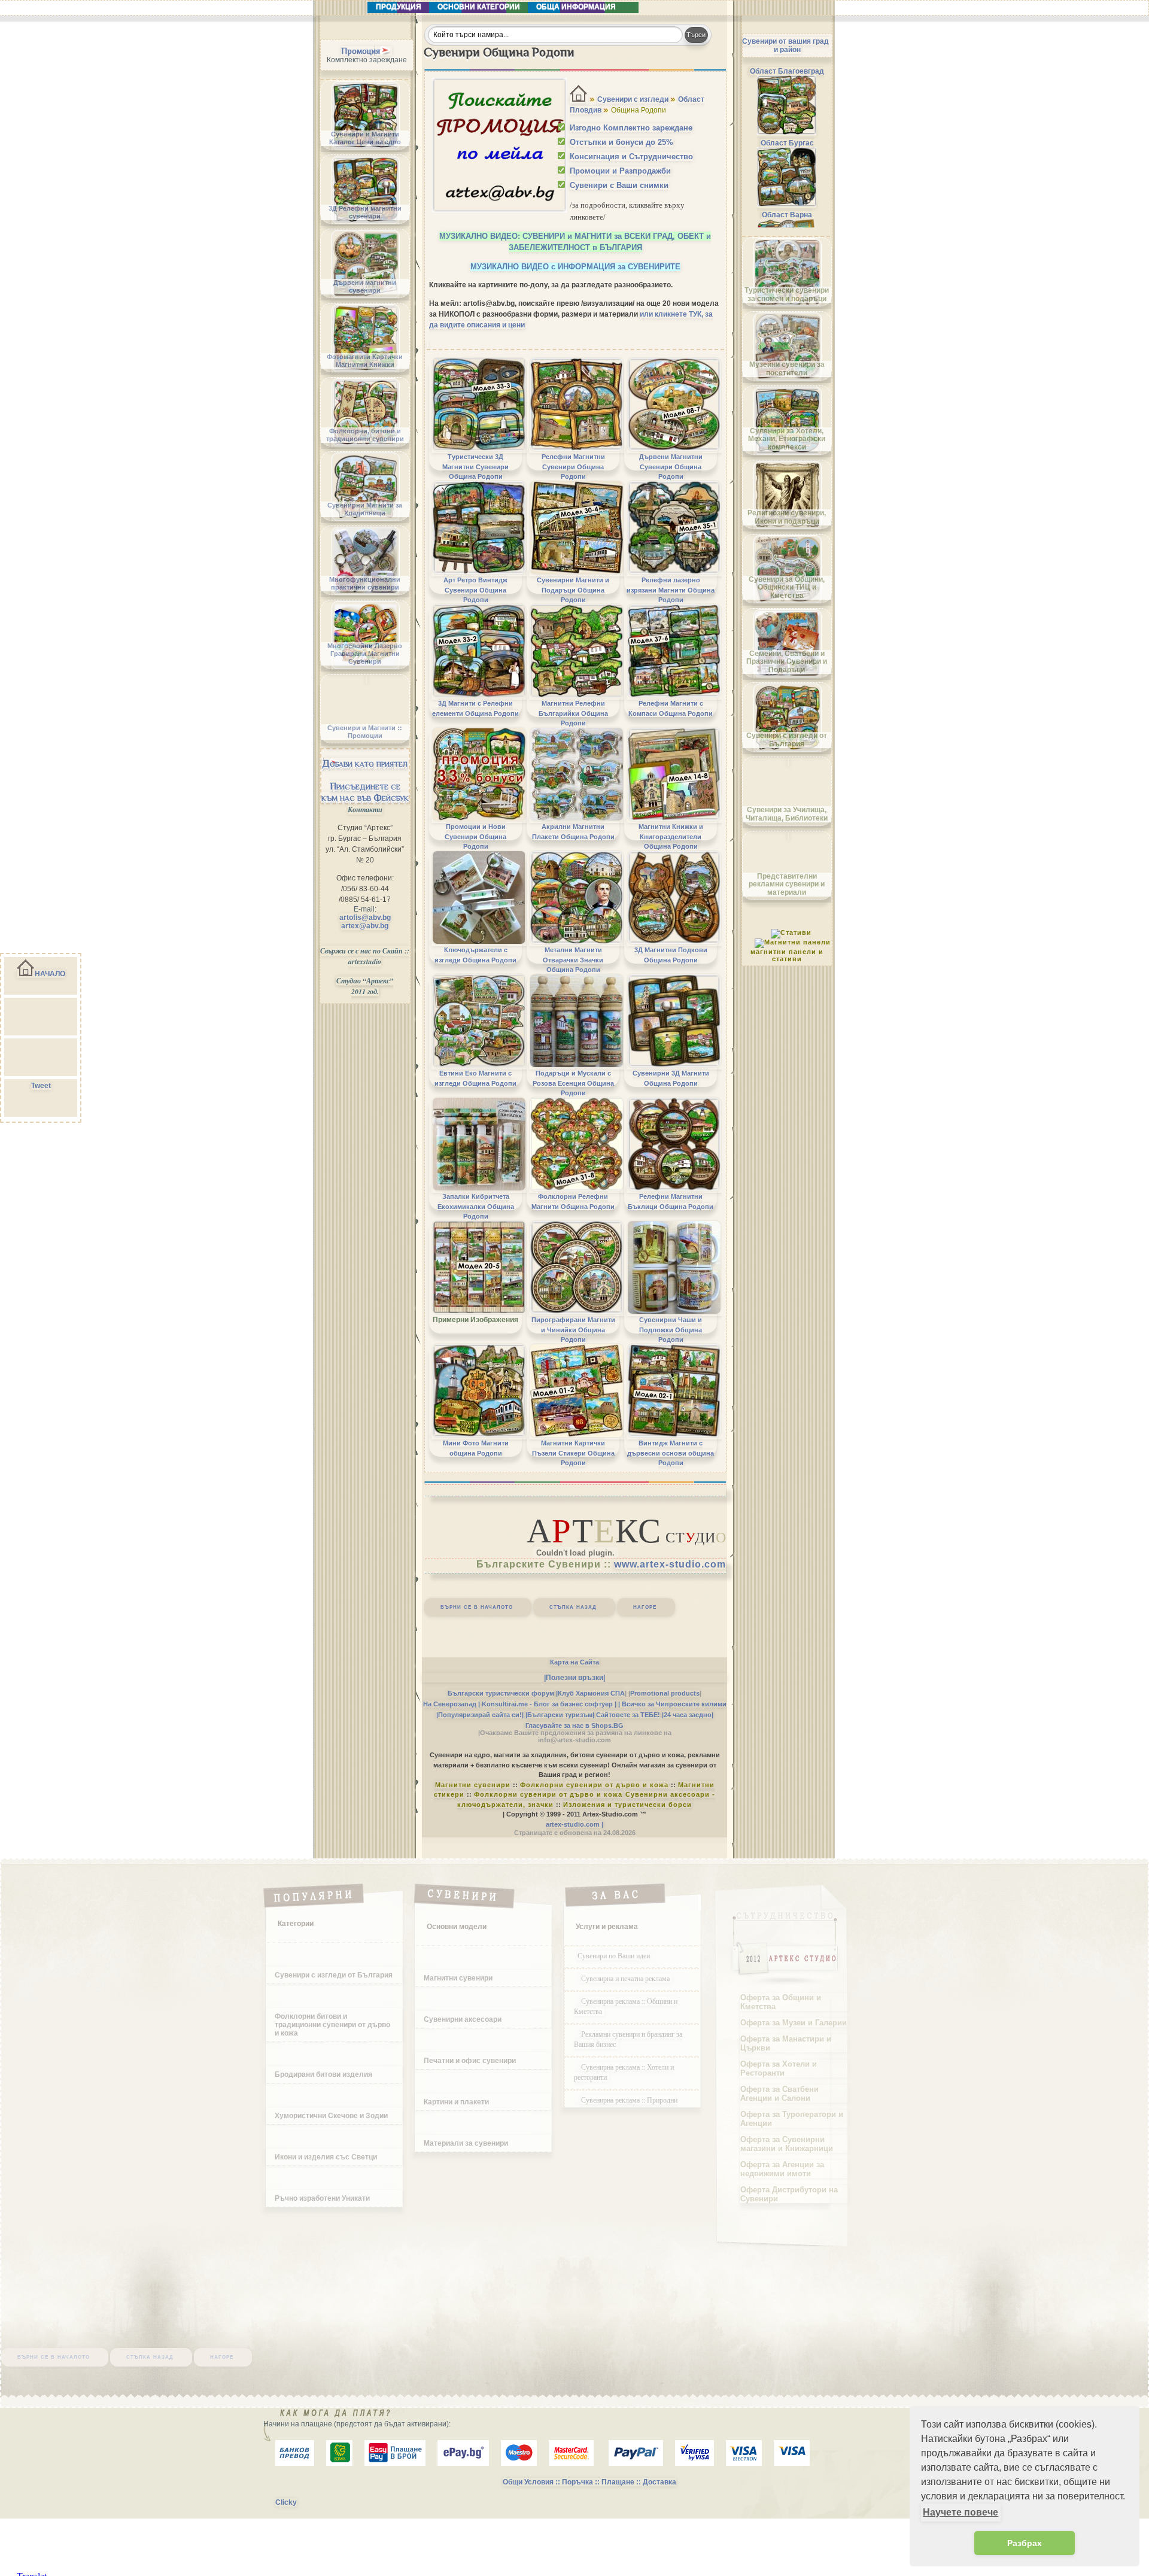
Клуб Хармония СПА (591, 1693)
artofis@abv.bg (365, 918)
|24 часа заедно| (688, 1715)
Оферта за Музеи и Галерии (794, 2023)
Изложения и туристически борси (627, 1805)
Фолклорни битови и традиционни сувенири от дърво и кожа (332, 2025)
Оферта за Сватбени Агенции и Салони (779, 2094)
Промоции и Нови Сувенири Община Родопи (475, 836)
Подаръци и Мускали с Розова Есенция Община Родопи (573, 1083)
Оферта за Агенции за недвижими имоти (782, 2169)
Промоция (361, 51)
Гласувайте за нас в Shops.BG (574, 1726)
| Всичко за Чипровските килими (672, 1704)
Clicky (286, 2502)
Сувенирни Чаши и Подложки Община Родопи (671, 1330)
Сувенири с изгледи (633, 99)
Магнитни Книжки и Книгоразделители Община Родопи (671, 836)
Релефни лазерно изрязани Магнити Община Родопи (671, 590)
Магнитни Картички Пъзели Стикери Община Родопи (573, 1453)
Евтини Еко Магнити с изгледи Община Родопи (475, 1078)
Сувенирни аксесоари (463, 2019)
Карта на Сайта (574, 1662)
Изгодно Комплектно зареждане (631, 128)
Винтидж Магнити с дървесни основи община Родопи (671, 1453)
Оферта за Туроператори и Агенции (792, 2119)
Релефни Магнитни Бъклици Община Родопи (671, 1201)
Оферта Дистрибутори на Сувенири (789, 2194)
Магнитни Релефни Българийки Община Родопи (573, 713)
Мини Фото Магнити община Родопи (476, 1448)
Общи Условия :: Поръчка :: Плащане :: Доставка (589, 2482)
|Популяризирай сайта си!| (480, 1715)
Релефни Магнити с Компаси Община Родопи (671, 708)
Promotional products (665, 1693)
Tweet (41, 1086)
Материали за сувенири (466, 2143)
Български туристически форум (501, 1693)
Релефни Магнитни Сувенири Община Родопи (573, 467)
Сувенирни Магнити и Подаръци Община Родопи (573, 590)
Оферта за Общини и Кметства (781, 2002)
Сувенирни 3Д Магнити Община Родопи (671, 1078)
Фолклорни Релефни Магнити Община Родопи (573, 1201)
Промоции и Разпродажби (620, 171)
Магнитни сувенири (473, 1785)
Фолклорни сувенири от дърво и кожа (594, 1785)
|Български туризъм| (560, 1715)
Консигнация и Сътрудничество (631, 157)
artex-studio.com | (574, 1824)
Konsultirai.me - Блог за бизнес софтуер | (549, 1704)
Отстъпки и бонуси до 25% (621, 142)
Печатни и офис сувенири (470, 2061)
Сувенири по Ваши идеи (614, 1955)
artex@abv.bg (365, 926)
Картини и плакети (456, 2102)
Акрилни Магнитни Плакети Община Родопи (573, 831)
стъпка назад (573, 1606)
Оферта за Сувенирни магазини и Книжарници (787, 2144)
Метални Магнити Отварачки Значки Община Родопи (573, 960)
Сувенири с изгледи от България (334, 1975)
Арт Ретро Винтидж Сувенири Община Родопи (475, 590)
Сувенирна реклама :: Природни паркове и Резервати (626, 2105)
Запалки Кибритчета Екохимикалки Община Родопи (476, 1206)
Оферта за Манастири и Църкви (786, 2043)
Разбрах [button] (1025, 2543)
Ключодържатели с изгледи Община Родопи (475, 955)
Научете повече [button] (960, 2512)
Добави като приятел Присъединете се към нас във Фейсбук (365, 780)
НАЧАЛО (50, 974)
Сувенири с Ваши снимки (619, 185)
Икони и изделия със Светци (326, 2157)
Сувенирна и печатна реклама (627, 1978)
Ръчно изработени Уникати (322, 2198)
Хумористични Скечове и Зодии (331, 2116)
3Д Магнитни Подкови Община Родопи (671, 955)
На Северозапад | (452, 1704)
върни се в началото (477, 1606)
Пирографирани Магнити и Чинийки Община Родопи (573, 1330)
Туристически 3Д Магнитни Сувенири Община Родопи (475, 467)
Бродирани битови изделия (323, 2074)
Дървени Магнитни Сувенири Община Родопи (671, 467)
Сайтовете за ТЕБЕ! (628, 1715)
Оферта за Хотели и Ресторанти (779, 2068)
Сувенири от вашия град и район (785, 45)
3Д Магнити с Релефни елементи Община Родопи (475, 708)
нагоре (645, 1606)
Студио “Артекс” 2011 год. (365, 986)
